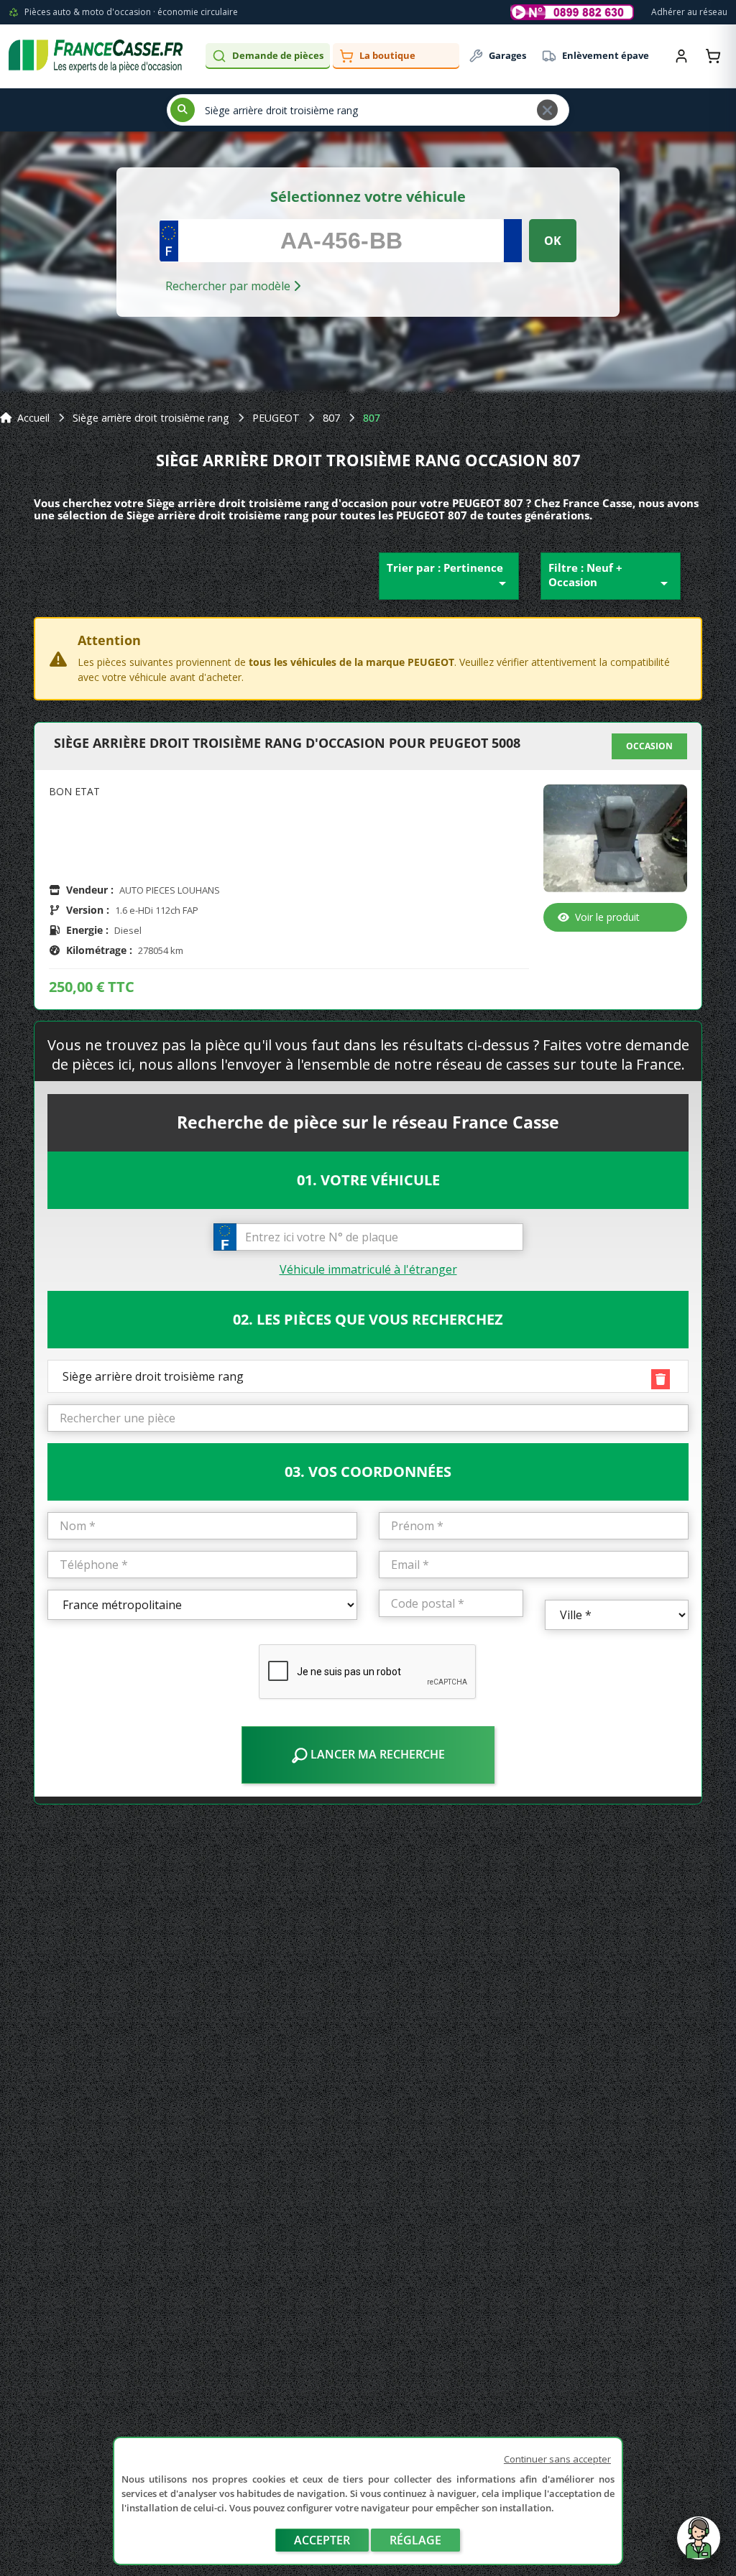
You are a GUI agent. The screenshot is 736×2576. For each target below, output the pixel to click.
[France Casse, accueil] (96, 56)
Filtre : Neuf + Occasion (611, 576)
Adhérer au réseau (689, 12)
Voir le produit (607, 917)
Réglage (415, 2540)
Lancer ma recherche (376, 1754)
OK (553, 241)
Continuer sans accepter (557, 2459)
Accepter (322, 2540)
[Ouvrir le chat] (699, 2545)
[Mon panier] (713, 56)
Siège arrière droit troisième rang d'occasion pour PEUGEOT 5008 (287, 743)
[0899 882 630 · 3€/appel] (572, 12)
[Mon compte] (681, 56)
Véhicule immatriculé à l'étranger (368, 1269)
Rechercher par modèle (229, 286)
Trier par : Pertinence (449, 576)
